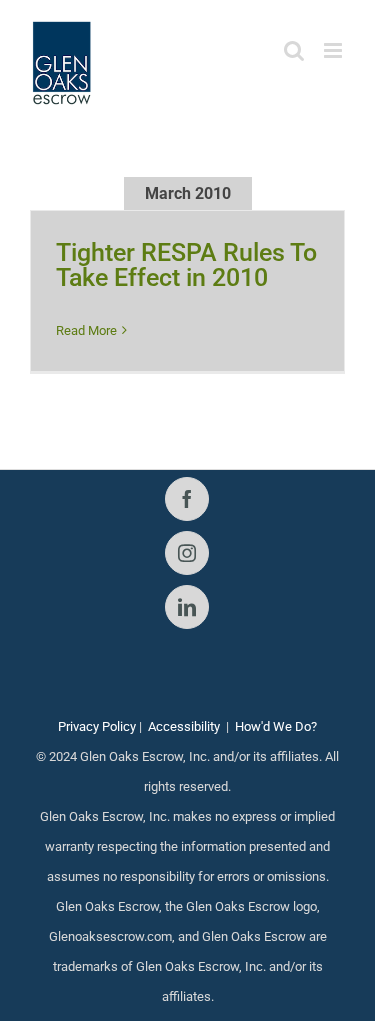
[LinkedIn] (187, 607)
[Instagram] (187, 553)
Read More (86, 330)
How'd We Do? (276, 726)
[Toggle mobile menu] (334, 50)
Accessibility (184, 726)
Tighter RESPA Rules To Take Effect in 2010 (186, 265)
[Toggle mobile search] (294, 50)
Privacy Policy (97, 726)
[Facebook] (187, 499)
